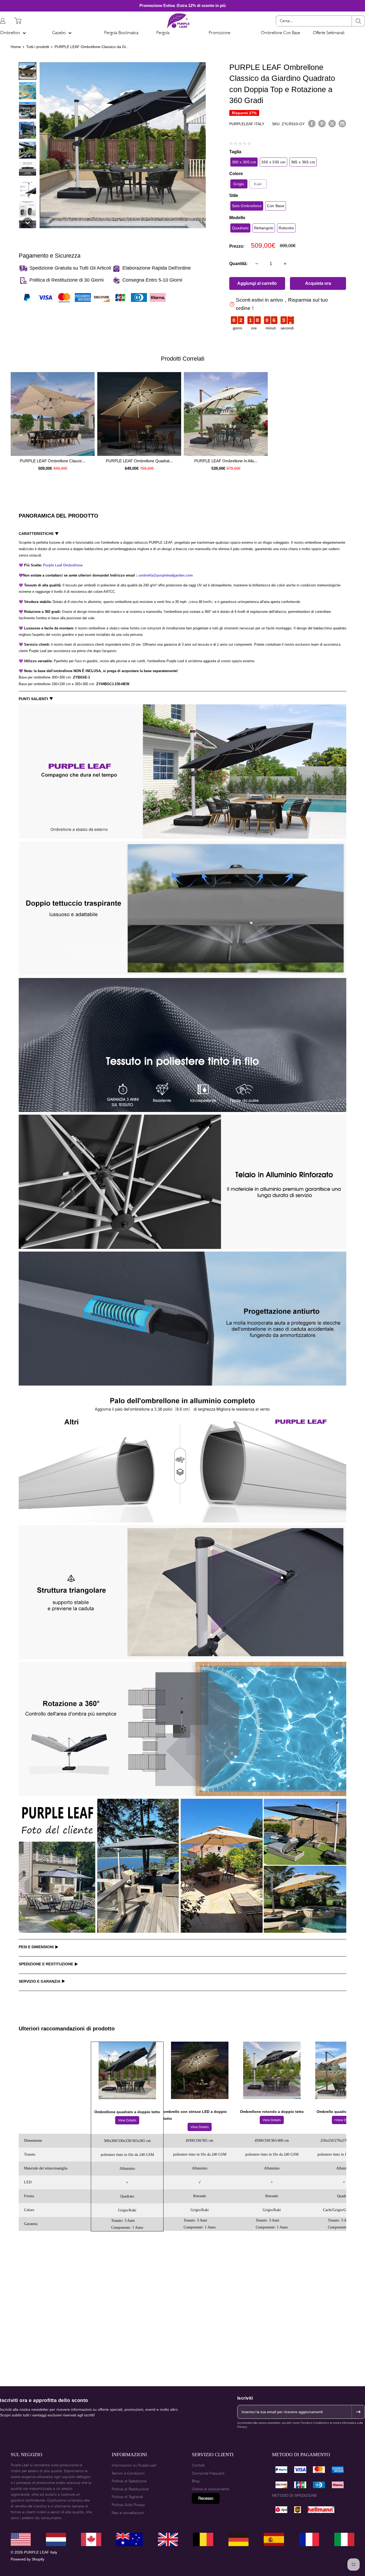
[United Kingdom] (91, 2539)
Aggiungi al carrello (257, 283)
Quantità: (238, 264)
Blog (196, 2481)
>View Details (344, 2120)
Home (16, 47)
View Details (127, 2120)
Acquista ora (318, 283)
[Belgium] (274, 2539)
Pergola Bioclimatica (121, 33)
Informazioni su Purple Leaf (134, 2465)
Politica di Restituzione (130, 2489)
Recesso (206, 2498)
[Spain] (309, 2539)
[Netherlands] (238, 2539)
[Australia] (203, 2539)
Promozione (220, 33)
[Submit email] (358, 2412)
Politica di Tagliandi (127, 2497)
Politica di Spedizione (129, 2481)
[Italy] (344, 2539)
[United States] (21, 2539)
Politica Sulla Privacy (128, 2505)
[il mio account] (3, 21)
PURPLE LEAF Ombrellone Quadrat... (139, 461)
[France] (168, 2539)
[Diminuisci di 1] (257, 264)
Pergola (163, 33)
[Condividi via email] (342, 123)
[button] (28, 71)
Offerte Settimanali (329, 33)
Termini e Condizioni (128, 2473)
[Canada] (56, 2539)
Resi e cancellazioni (128, 2513)
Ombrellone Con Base (280, 33)
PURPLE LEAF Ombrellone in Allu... (226, 461)
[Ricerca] (358, 21)
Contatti (198, 2465)
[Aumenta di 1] (285, 264)
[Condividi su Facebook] (312, 123)
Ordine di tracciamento (211, 2489)
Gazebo (59, 33)
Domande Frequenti (208, 2473)
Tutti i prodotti (38, 47)
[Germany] (129, 2539)
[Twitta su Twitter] (332, 123)
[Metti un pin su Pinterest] (322, 123)
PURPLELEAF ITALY (247, 124)
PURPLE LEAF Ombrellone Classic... (53, 461)
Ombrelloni (10, 33)
